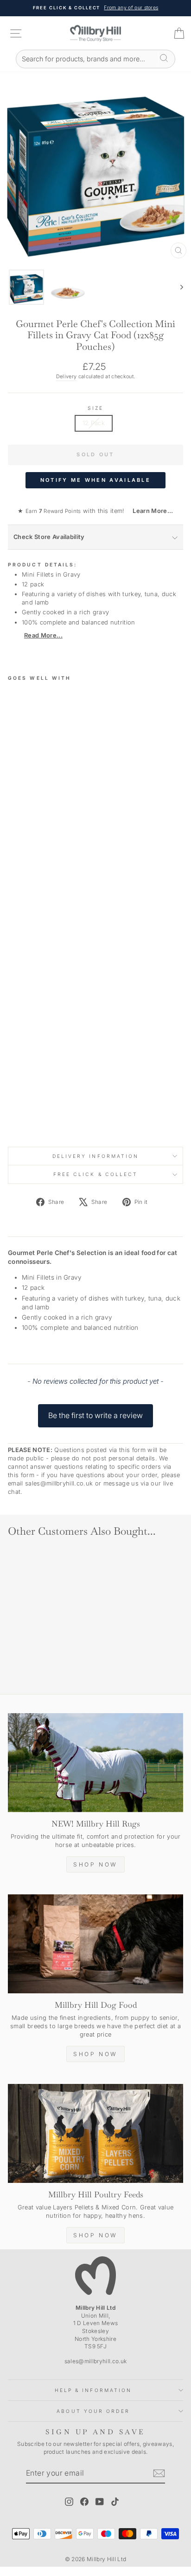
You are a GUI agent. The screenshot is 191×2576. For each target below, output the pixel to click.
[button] (95, 1411)
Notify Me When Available (95, 480)
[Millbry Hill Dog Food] (95, 1944)
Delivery (67, 376)
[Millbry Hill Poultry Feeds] (95, 2133)
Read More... (43, 635)
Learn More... (150, 511)
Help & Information (93, 2390)
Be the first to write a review (95, 1415)
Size (95, 408)
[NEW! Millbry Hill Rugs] (95, 1763)
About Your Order (93, 2411)
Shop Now (95, 1864)
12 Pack (94, 423)
